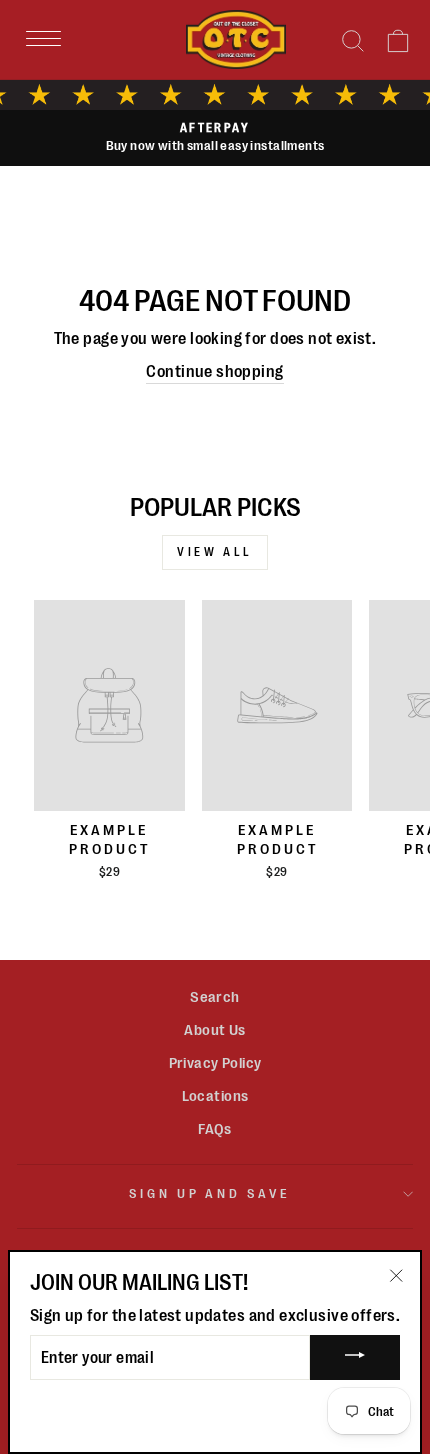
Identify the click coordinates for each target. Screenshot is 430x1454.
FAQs (215, 1129)
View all (215, 552)
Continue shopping (214, 371)
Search (214, 997)
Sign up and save (210, 1193)
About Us (214, 1030)
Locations (215, 1096)
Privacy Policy (215, 1063)
